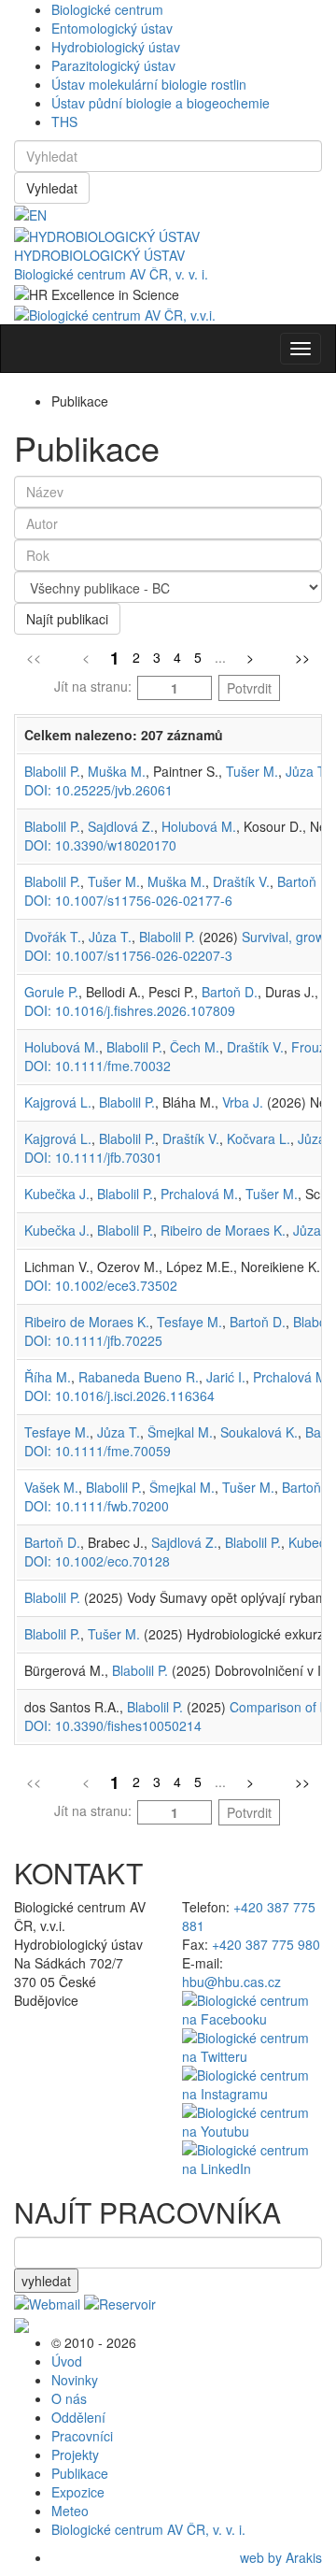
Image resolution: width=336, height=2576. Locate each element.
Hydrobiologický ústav (116, 47)
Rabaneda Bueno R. (139, 1377)
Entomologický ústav (112, 28)
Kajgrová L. (58, 1102)
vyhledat (46, 2281)
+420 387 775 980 (266, 1944)
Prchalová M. (199, 1194)
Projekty (75, 2454)
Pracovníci (82, 2436)
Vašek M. (51, 1487)
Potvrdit (249, 688)
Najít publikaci (67, 619)
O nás (69, 2398)
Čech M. (195, 1047)
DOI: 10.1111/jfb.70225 (93, 1340)
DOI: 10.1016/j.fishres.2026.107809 (130, 1010)
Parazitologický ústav (113, 65)
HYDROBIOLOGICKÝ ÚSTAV (99, 255)
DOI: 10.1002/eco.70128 (97, 1561)
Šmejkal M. (180, 1432)
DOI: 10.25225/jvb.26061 (98, 790)
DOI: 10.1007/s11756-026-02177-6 (128, 900)
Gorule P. (51, 992)
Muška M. (117, 771)
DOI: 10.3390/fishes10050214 (113, 1725)
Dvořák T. (53, 937)
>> (302, 657)
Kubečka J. (57, 1194)
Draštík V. (241, 881)
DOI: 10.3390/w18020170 (100, 845)
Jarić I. (226, 1377)
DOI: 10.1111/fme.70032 (98, 1066)
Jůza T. (307, 771)
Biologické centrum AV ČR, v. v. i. (111, 274)
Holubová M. (199, 826)
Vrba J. (243, 1102)
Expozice (78, 2492)
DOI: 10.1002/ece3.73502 (101, 1285)
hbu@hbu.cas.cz (231, 1982)
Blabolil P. (52, 771)
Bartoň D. (305, 881)
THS (64, 122)
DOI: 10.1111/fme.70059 (98, 1451)
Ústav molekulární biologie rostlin (149, 84)
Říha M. (48, 1377)
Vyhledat (52, 188)
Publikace (80, 2473)
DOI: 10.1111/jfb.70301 (93, 1157)
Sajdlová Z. (121, 826)
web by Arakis (281, 2557)
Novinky (75, 2380)
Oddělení (78, 2417)
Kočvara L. (259, 1138)
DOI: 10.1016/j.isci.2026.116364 (119, 1395)
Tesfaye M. (189, 1322)
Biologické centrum (107, 9)
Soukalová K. (259, 1432)
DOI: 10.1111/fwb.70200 (97, 1506)
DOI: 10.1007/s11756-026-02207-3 (128, 955)
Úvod (67, 2361)
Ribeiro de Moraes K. (223, 1230)
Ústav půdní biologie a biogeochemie (161, 103)
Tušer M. (252, 771)
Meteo (70, 2511)
